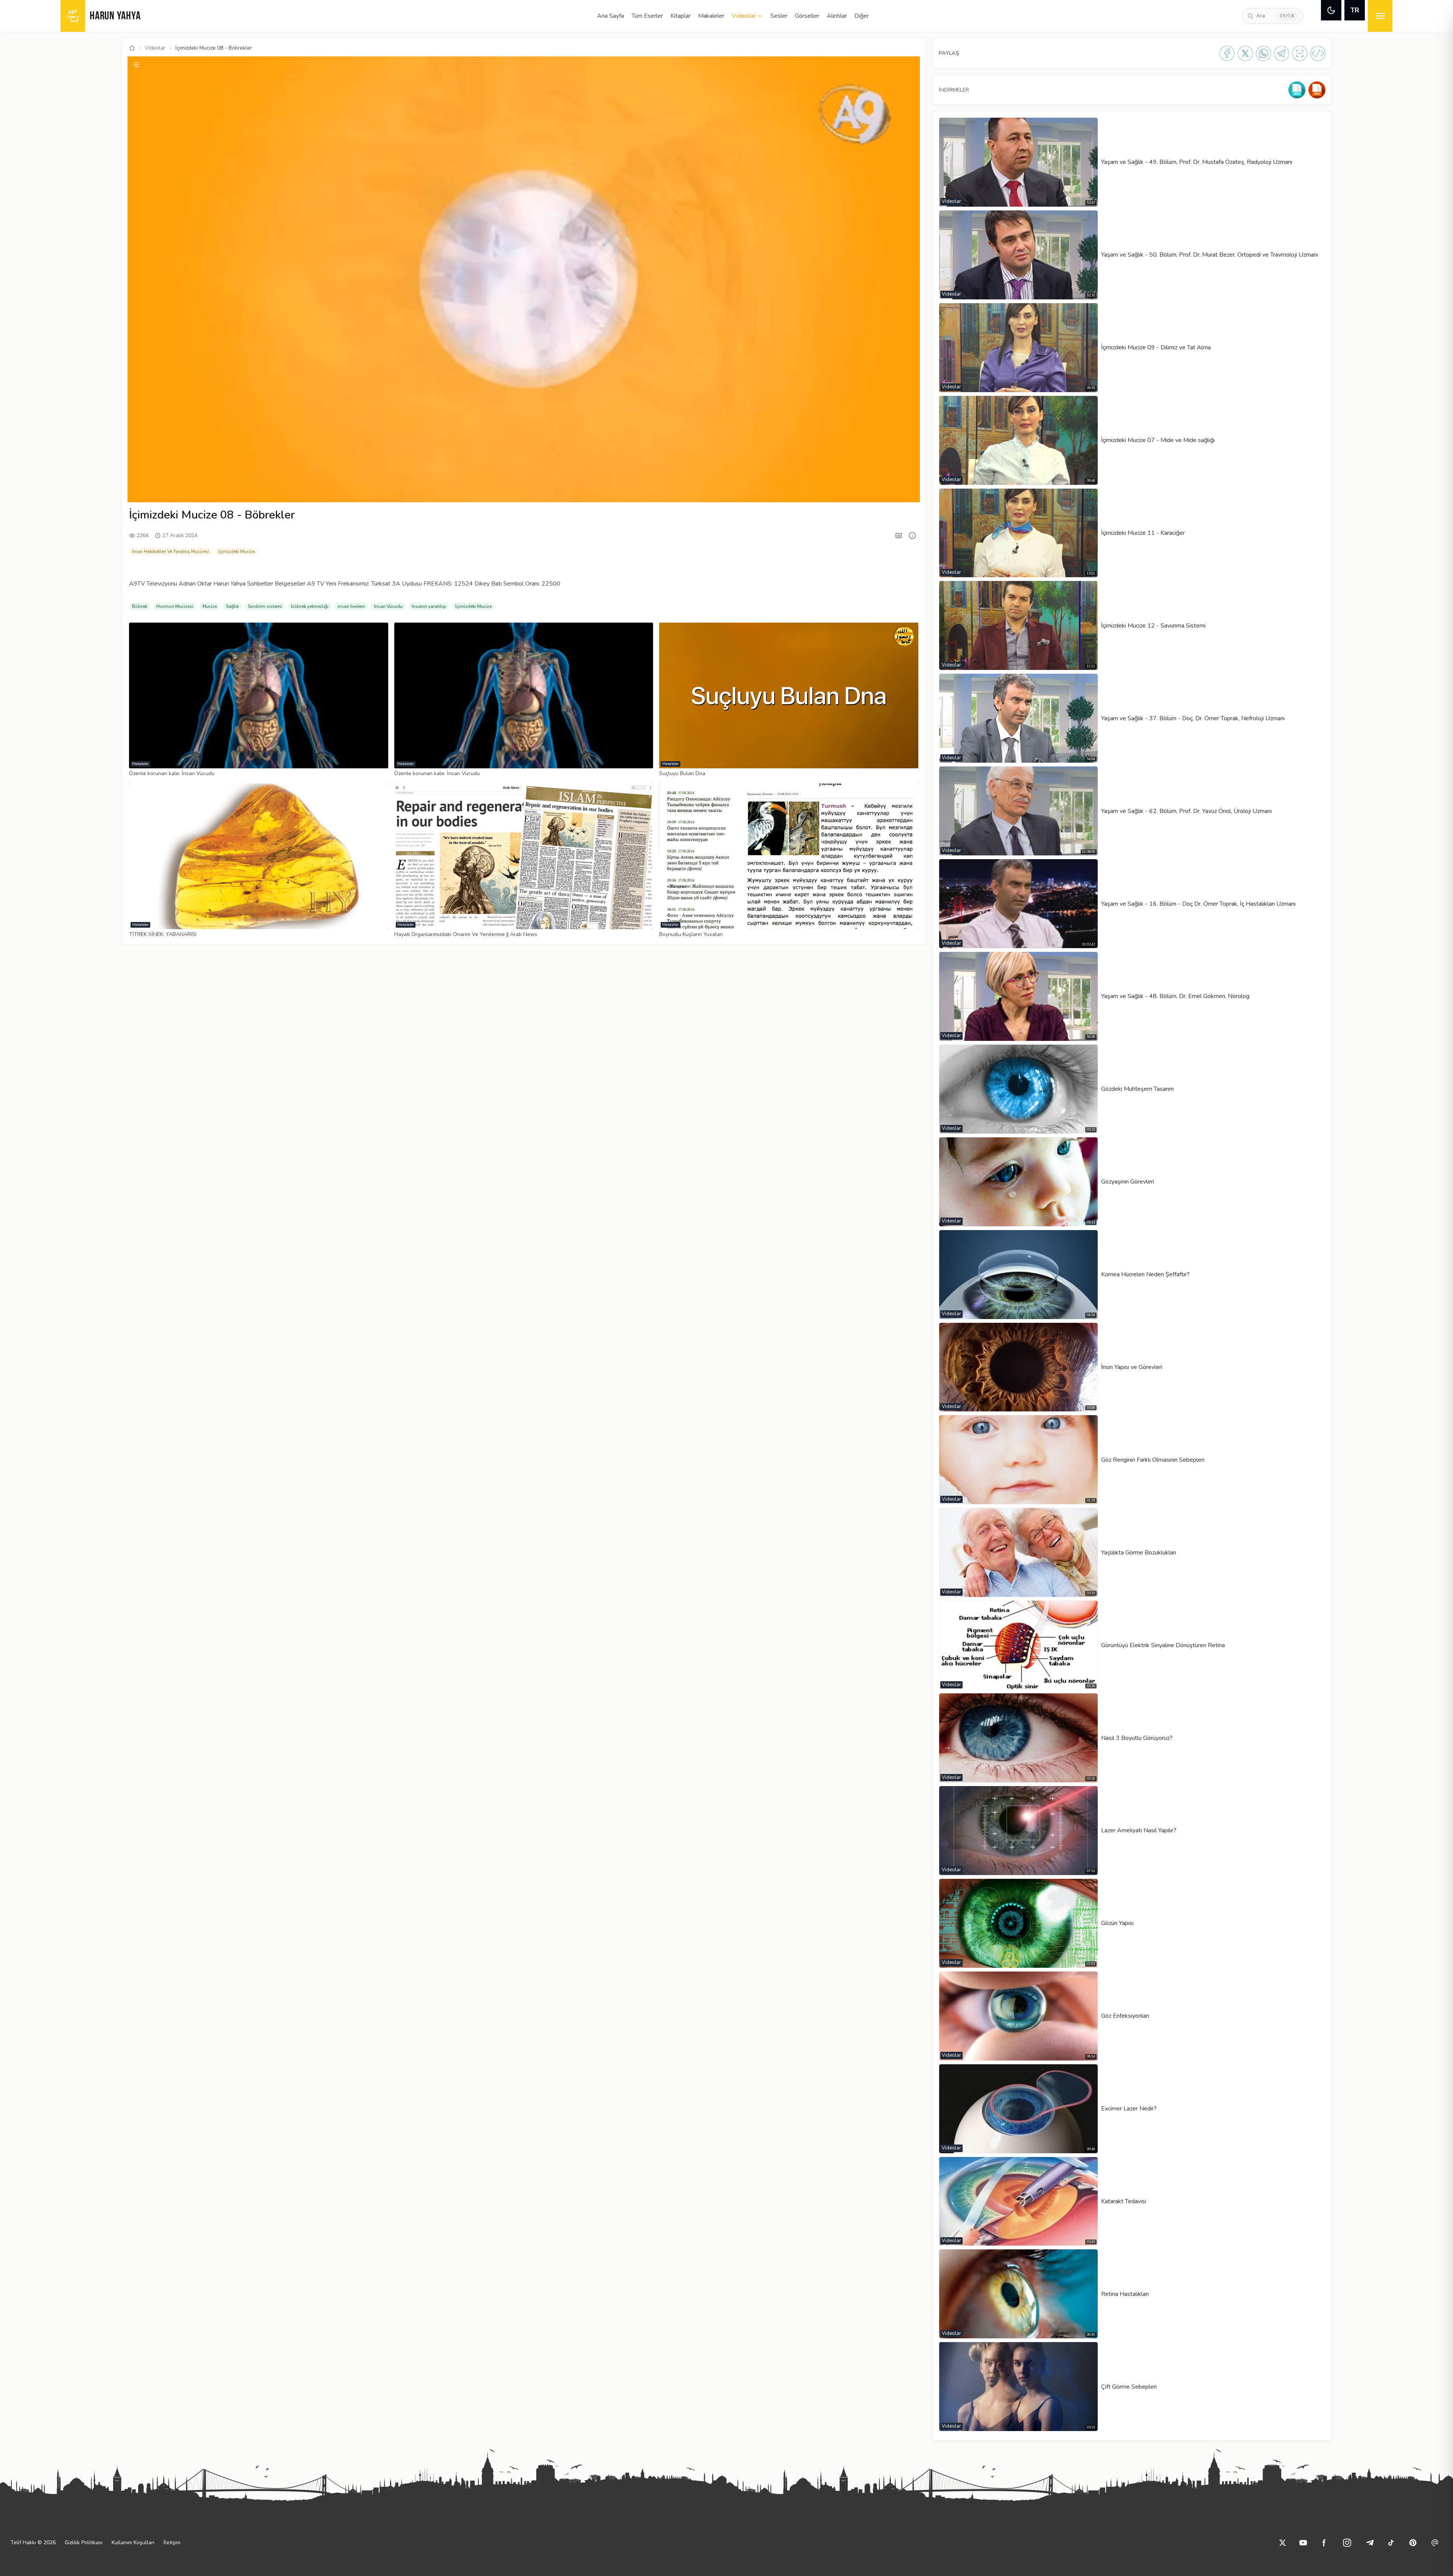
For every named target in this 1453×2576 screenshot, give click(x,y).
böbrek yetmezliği (310, 606)
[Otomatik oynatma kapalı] (890, 492)
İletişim (172, 2543)
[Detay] (912, 536)
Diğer (862, 16)
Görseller (807, 16)
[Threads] (1435, 2543)
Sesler (779, 16)
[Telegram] (1282, 53)
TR (1355, 10)
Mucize (210, 606)
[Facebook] (1227, 53)
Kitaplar (681, 16)
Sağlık (232, 606)
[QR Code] (1300, 53)
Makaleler (711, 16)
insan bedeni (351, 606)
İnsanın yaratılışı (429, 606)
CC (837, 492)
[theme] (1331, 10)
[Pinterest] (1413, 2543)
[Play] (140, 492)
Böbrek (140, 606)
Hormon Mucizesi (175, 606)
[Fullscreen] (907, 492)
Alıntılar (837, 16)
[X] (1245, 53)
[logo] (73, 16)
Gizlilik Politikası (84, 2543)
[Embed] (1318, 53)
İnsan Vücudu (388, 606)
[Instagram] (1347, 2543)
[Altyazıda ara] (899, 536)
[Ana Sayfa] (132, 48)
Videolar (744, 16)
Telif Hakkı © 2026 (33, 2543)
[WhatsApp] (1263, 53)
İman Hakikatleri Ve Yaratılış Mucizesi (171, 551)
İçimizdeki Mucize (236, 551)
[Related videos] (136, 65)
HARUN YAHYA (115, 16)
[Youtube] (1303, 2543)
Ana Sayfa (611, 16)
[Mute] (153, 492)
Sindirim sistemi (265, 606)
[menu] (1380, 16)
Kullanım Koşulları (133, 2543)
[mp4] (1317, 90)
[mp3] (1297, 90)
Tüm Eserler (647, 16)
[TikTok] (1391, 2543)
